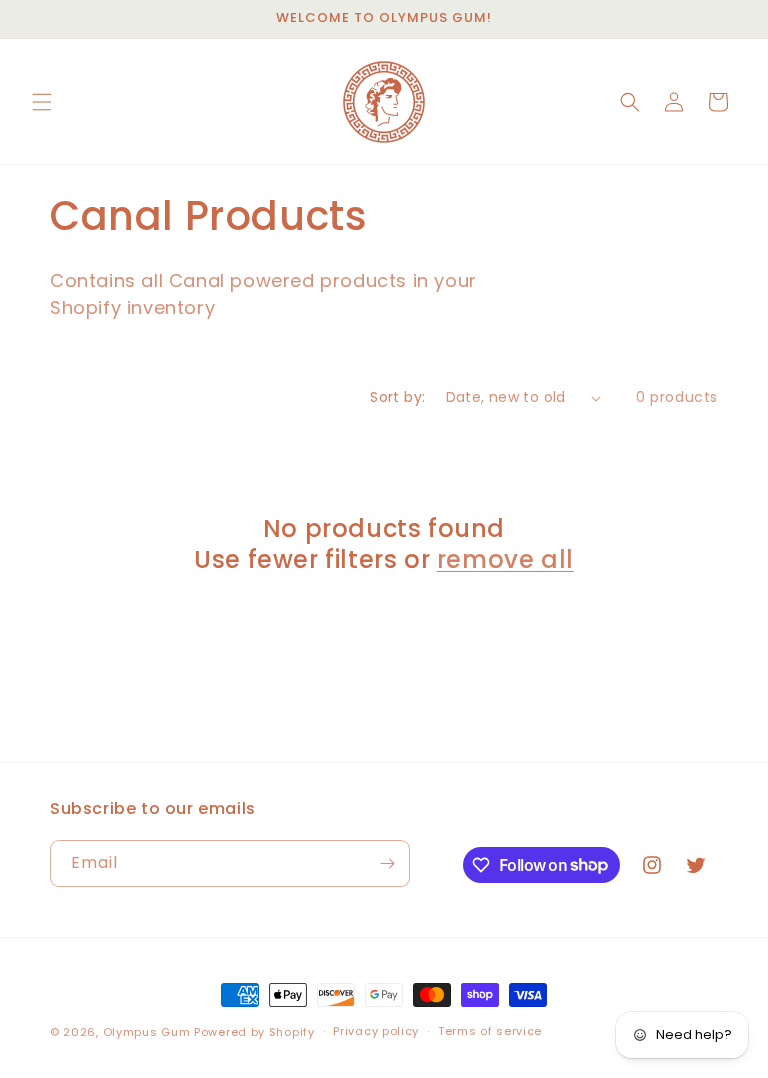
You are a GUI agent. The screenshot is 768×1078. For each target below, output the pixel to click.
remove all (505, 559)
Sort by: (397, 397)
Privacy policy (376, 1031)
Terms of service (490, 1031)
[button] (42, 102)
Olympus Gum (147, 1032)
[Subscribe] (387, 863)
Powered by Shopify (254, 1032)
